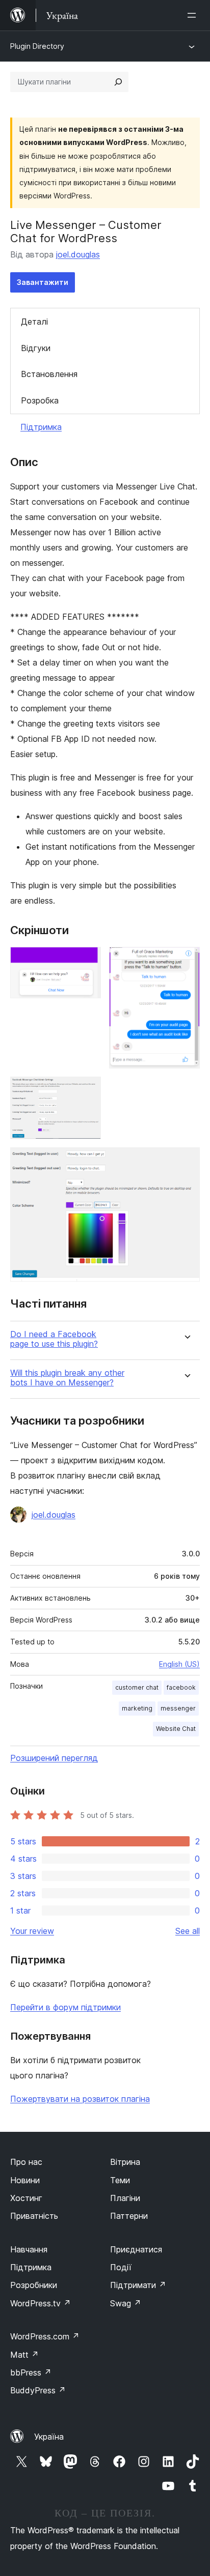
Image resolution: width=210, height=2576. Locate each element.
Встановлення (49, 374)
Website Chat (176, 1729)
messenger (178, 1708)
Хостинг (26, 2198)
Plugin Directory (37, 46)
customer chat (137, 1687)
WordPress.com (45, 2336)
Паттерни (129, 2216)
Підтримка (41, 427)
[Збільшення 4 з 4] (186, 1161)
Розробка (40, 400)
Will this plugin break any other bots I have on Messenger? (67, 1378)
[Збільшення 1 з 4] (87, 961)
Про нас (26, 2162)
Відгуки (36, 348)
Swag (126, 2303)
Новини (25, 2180)
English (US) (179, 1664)
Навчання (29, 2249)
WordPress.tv (41, 2303)
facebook (181, 1687)
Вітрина (125, 2162)
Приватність (34, 2216)
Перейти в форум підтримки (65, 2007)
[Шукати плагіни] (118, 82)
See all (188, 1931)
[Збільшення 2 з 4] (186, 961)
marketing (137, 1708)
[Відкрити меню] (194, 15)
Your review (32, 1931)
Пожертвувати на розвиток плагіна (80, 2099)
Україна (49, 2437)
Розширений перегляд (54, 1758)
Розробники (34, 2285)
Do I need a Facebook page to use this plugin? (54, 1339)
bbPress (31, 2372)
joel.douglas (78, 254)
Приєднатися (136, 2249)
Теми (120, 2180)
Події (121, 2267)
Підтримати (138, 2285)
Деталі (34, 322)
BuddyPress (38, 2390)
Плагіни (125, 2198)
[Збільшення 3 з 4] (87, 1090)
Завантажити (43, 282)
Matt (24, 2355)
